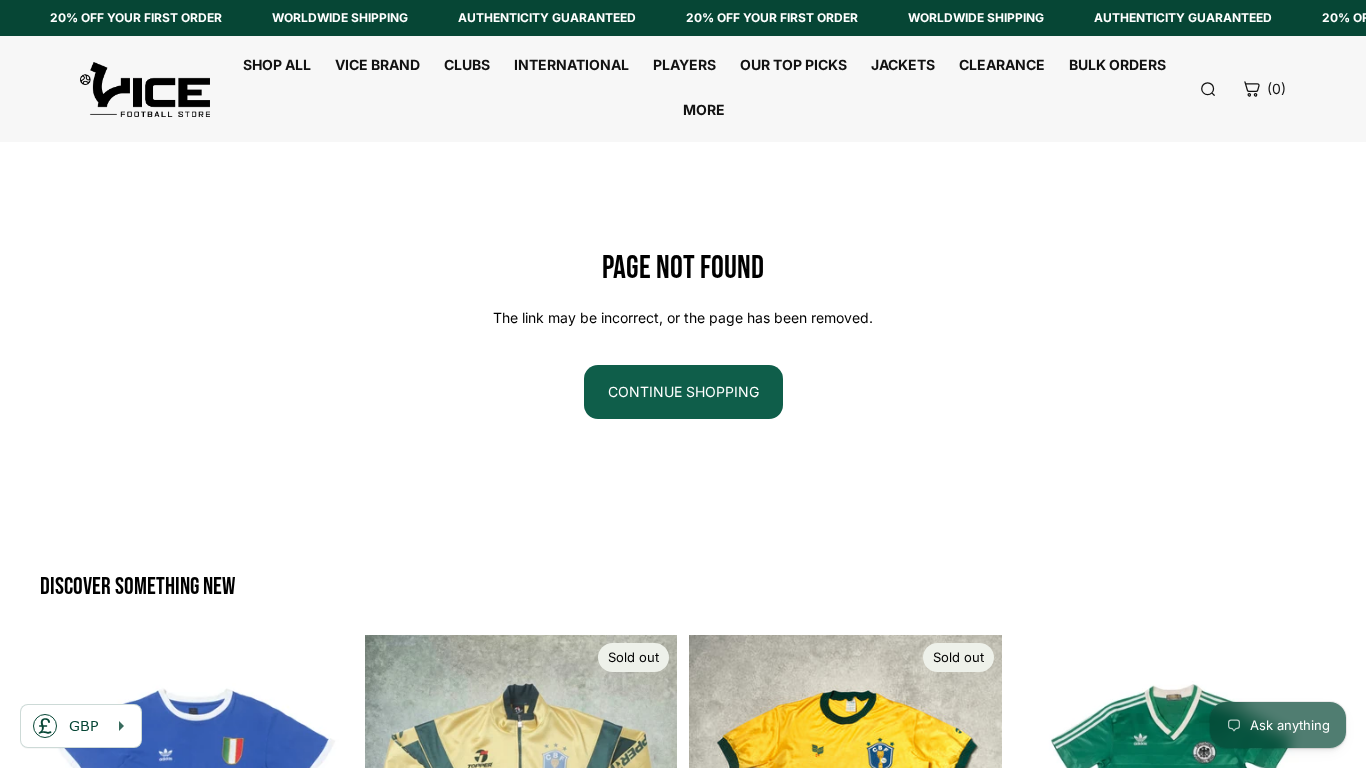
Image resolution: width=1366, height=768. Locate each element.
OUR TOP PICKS (793, 64)
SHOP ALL (277, 64)
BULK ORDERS (1117, 64)
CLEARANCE (1002, 64)
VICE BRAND (377, 64)
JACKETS (903, 64)
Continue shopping (683, 391)
